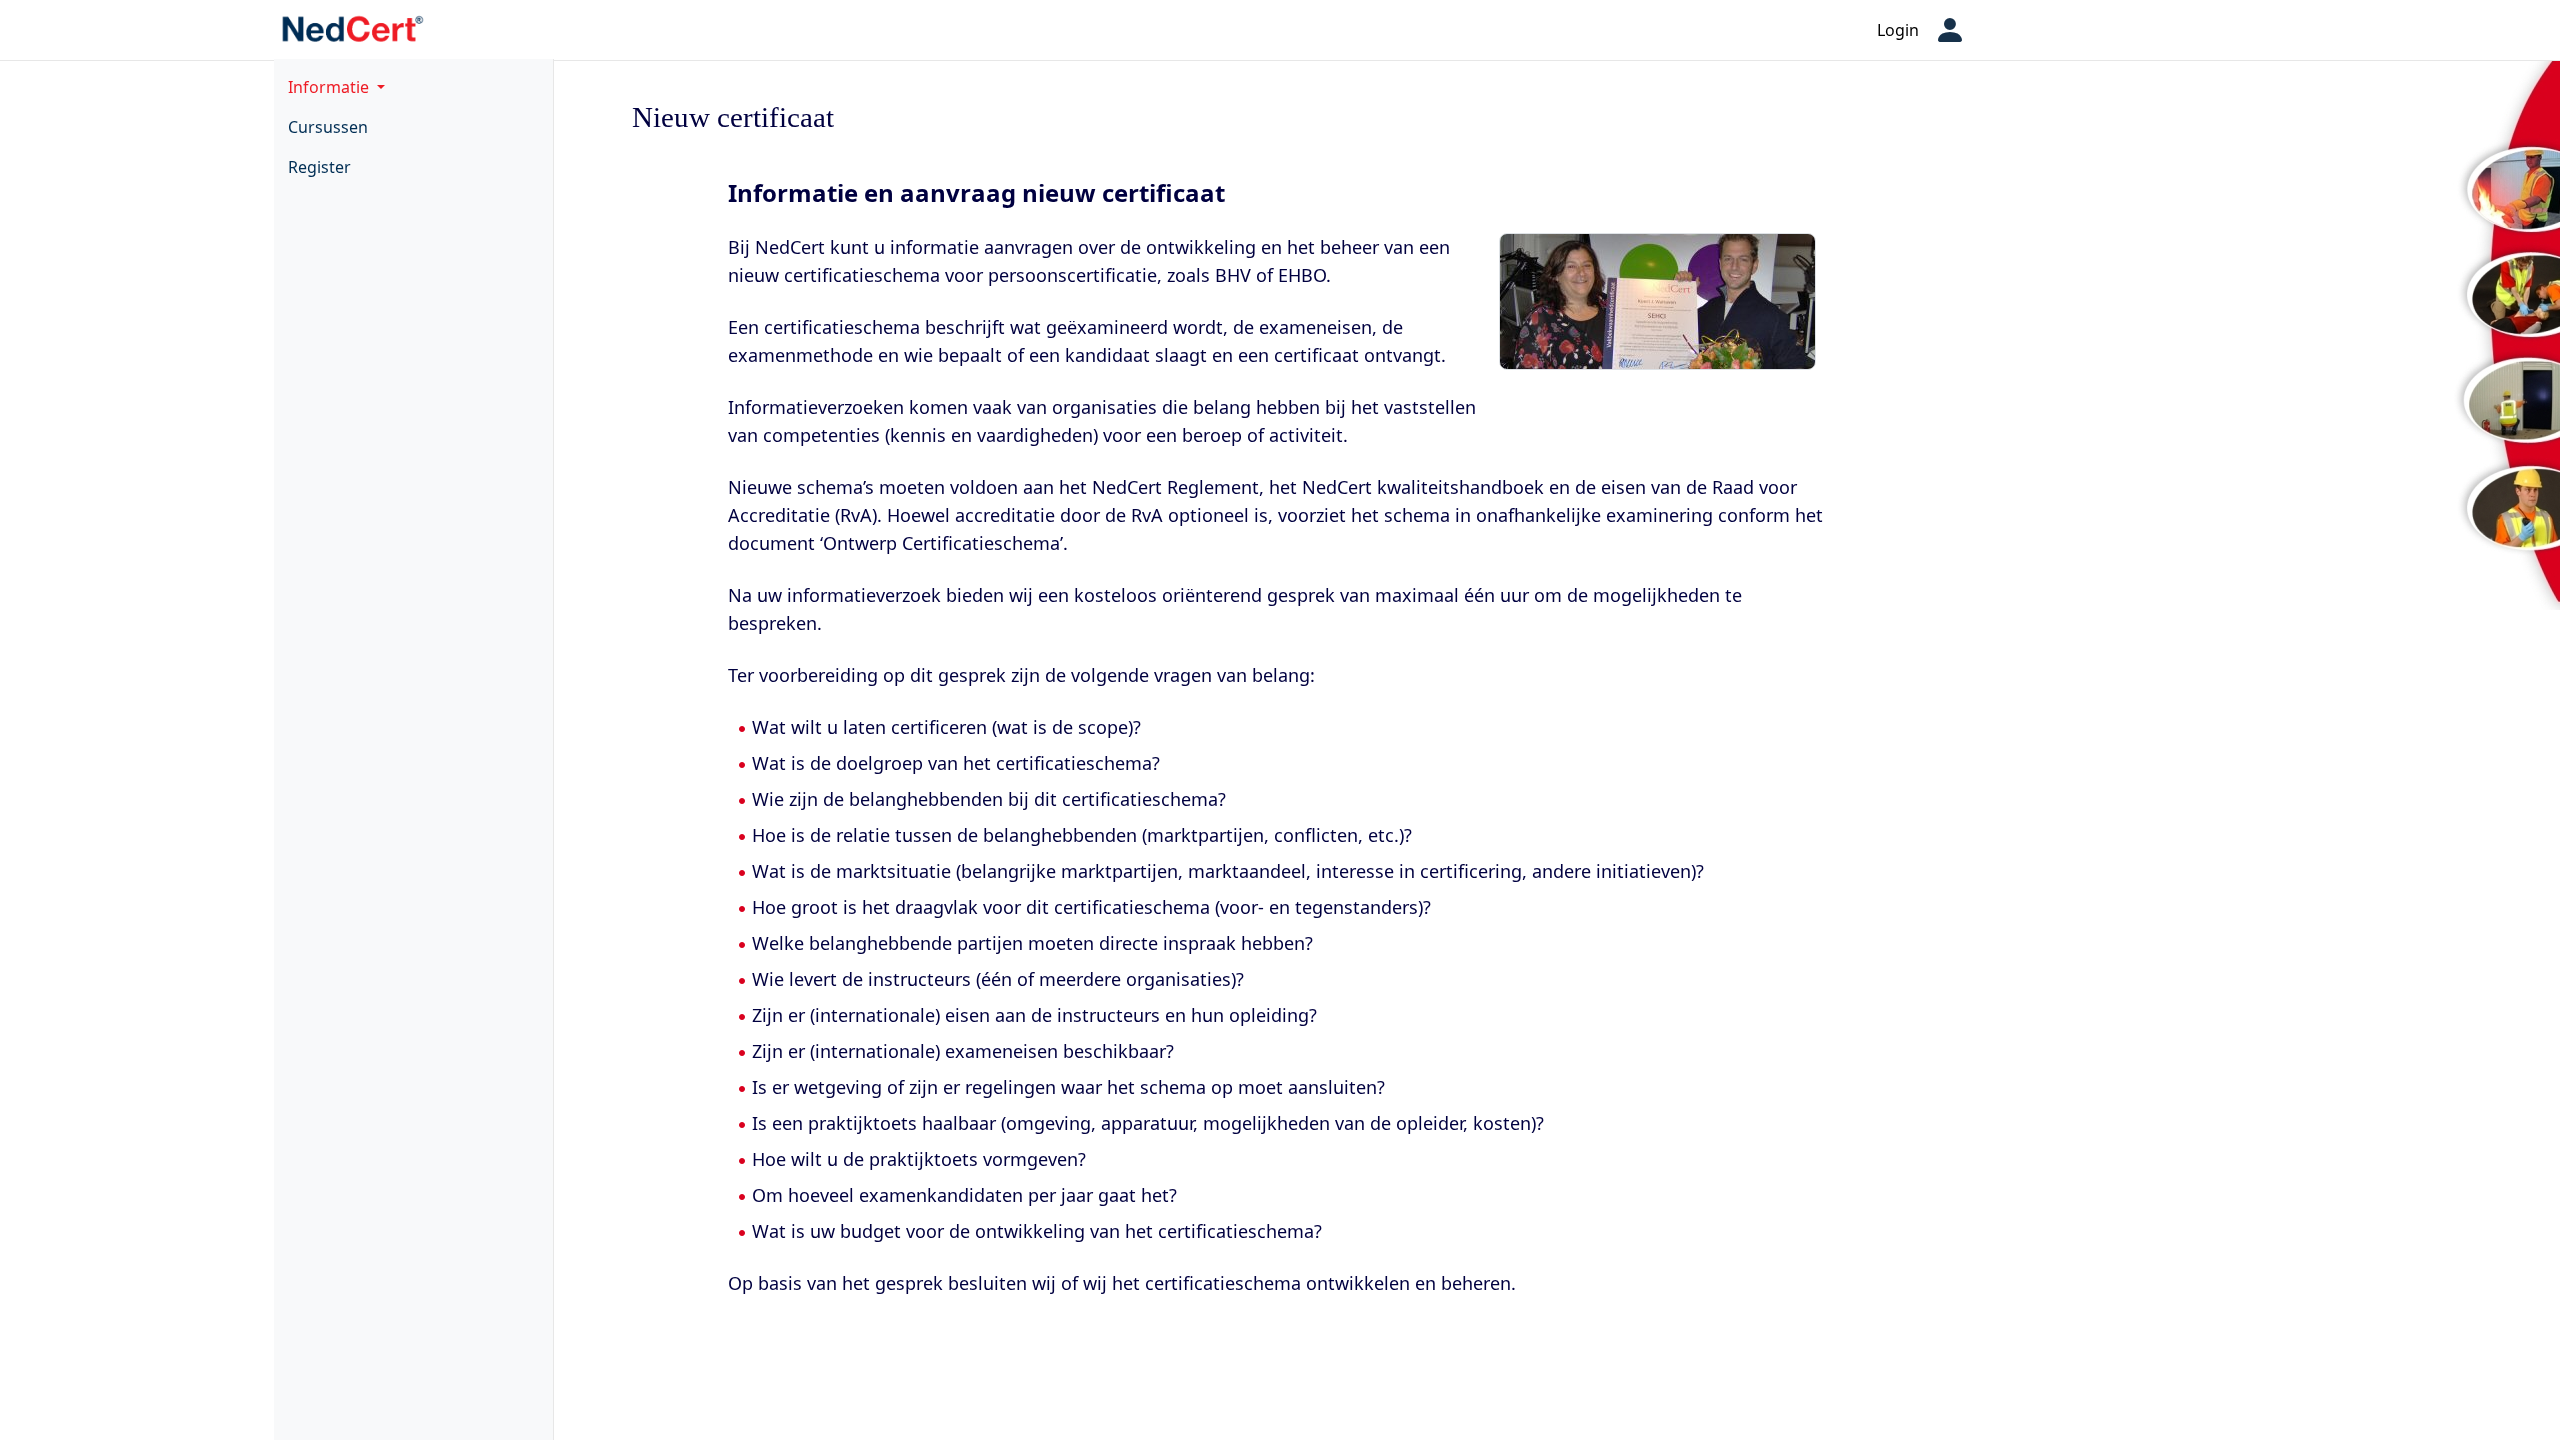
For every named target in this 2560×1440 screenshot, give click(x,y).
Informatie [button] (330, 87)
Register (319, 167)
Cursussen (328, 127)
